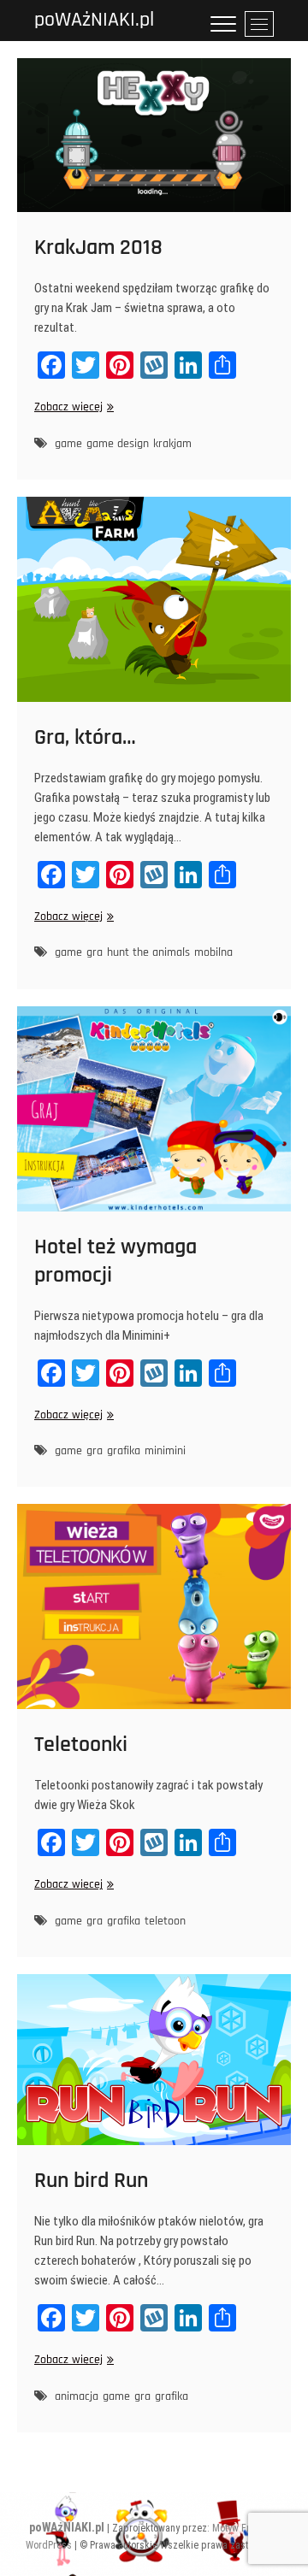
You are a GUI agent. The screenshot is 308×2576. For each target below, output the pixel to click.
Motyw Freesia (243, 2528)
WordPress (49, 2545)
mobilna (213, 952)
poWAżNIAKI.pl (94, 20)
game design (118, 444)
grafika (124, 1451)
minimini (165, 1451)
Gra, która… (85, 737)
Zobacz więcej (72, 407)
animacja (77, 2396)
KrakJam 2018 (98, 248)
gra (95, 952)
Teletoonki (81, 1745)
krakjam (172, 444)
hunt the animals (148, 952)
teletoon (165, 1921)
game (68, 444)
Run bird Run (91, 2181)
